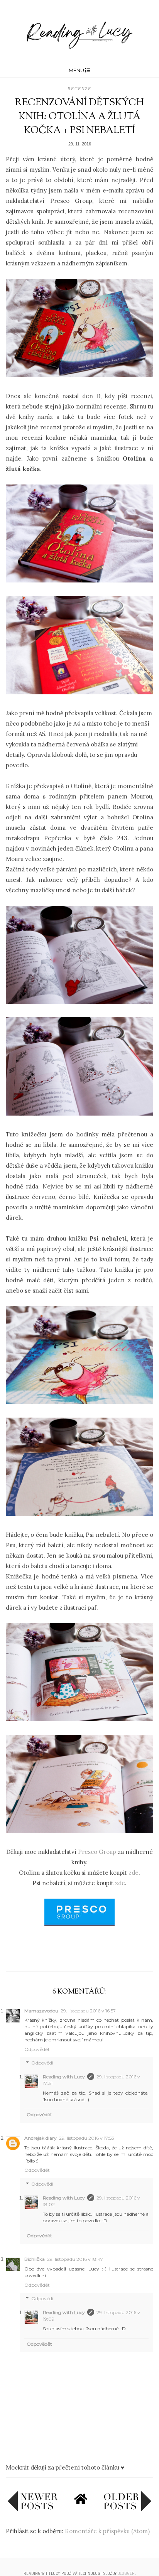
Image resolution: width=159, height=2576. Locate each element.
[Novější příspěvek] (33, 2509)
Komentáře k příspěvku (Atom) (107, 2531)
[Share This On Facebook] (64, 1953)
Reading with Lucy (64, 2077)
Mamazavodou (41, 2011)
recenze (79, 89)
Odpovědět (37, 2049)
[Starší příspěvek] (127, 2509)
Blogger (126, 2573)
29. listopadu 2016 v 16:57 (88, 2011)
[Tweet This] (79, 1953)
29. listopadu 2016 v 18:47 (75, 2259)
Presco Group (97, 1852)
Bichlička (35, 2259)
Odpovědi (42, 2063)
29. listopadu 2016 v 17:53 (87, 2138)
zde (134, 1873)
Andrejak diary (41, 2138)
